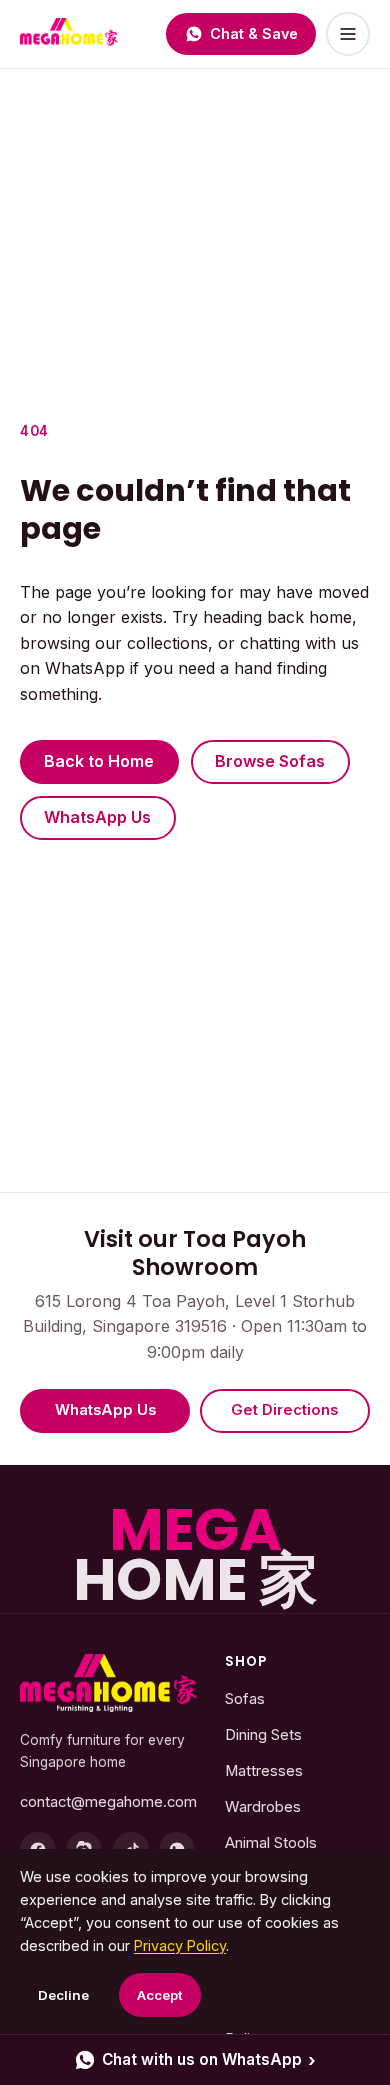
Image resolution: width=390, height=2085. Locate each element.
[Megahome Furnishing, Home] (69, 34)
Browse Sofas (270, 761)
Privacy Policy (180, 1945)
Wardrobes (263, 1807)
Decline (63, 1995)
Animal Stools (271, 1843)
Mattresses (264, 1771)
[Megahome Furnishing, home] (108, 1683)
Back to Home (99, 761)
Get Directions (284, 1410)
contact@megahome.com (108, 1802)
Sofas (245, 1699)
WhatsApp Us (97, 817)
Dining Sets (263, 1735)
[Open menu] (348, 34)
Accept (160, 1995)
